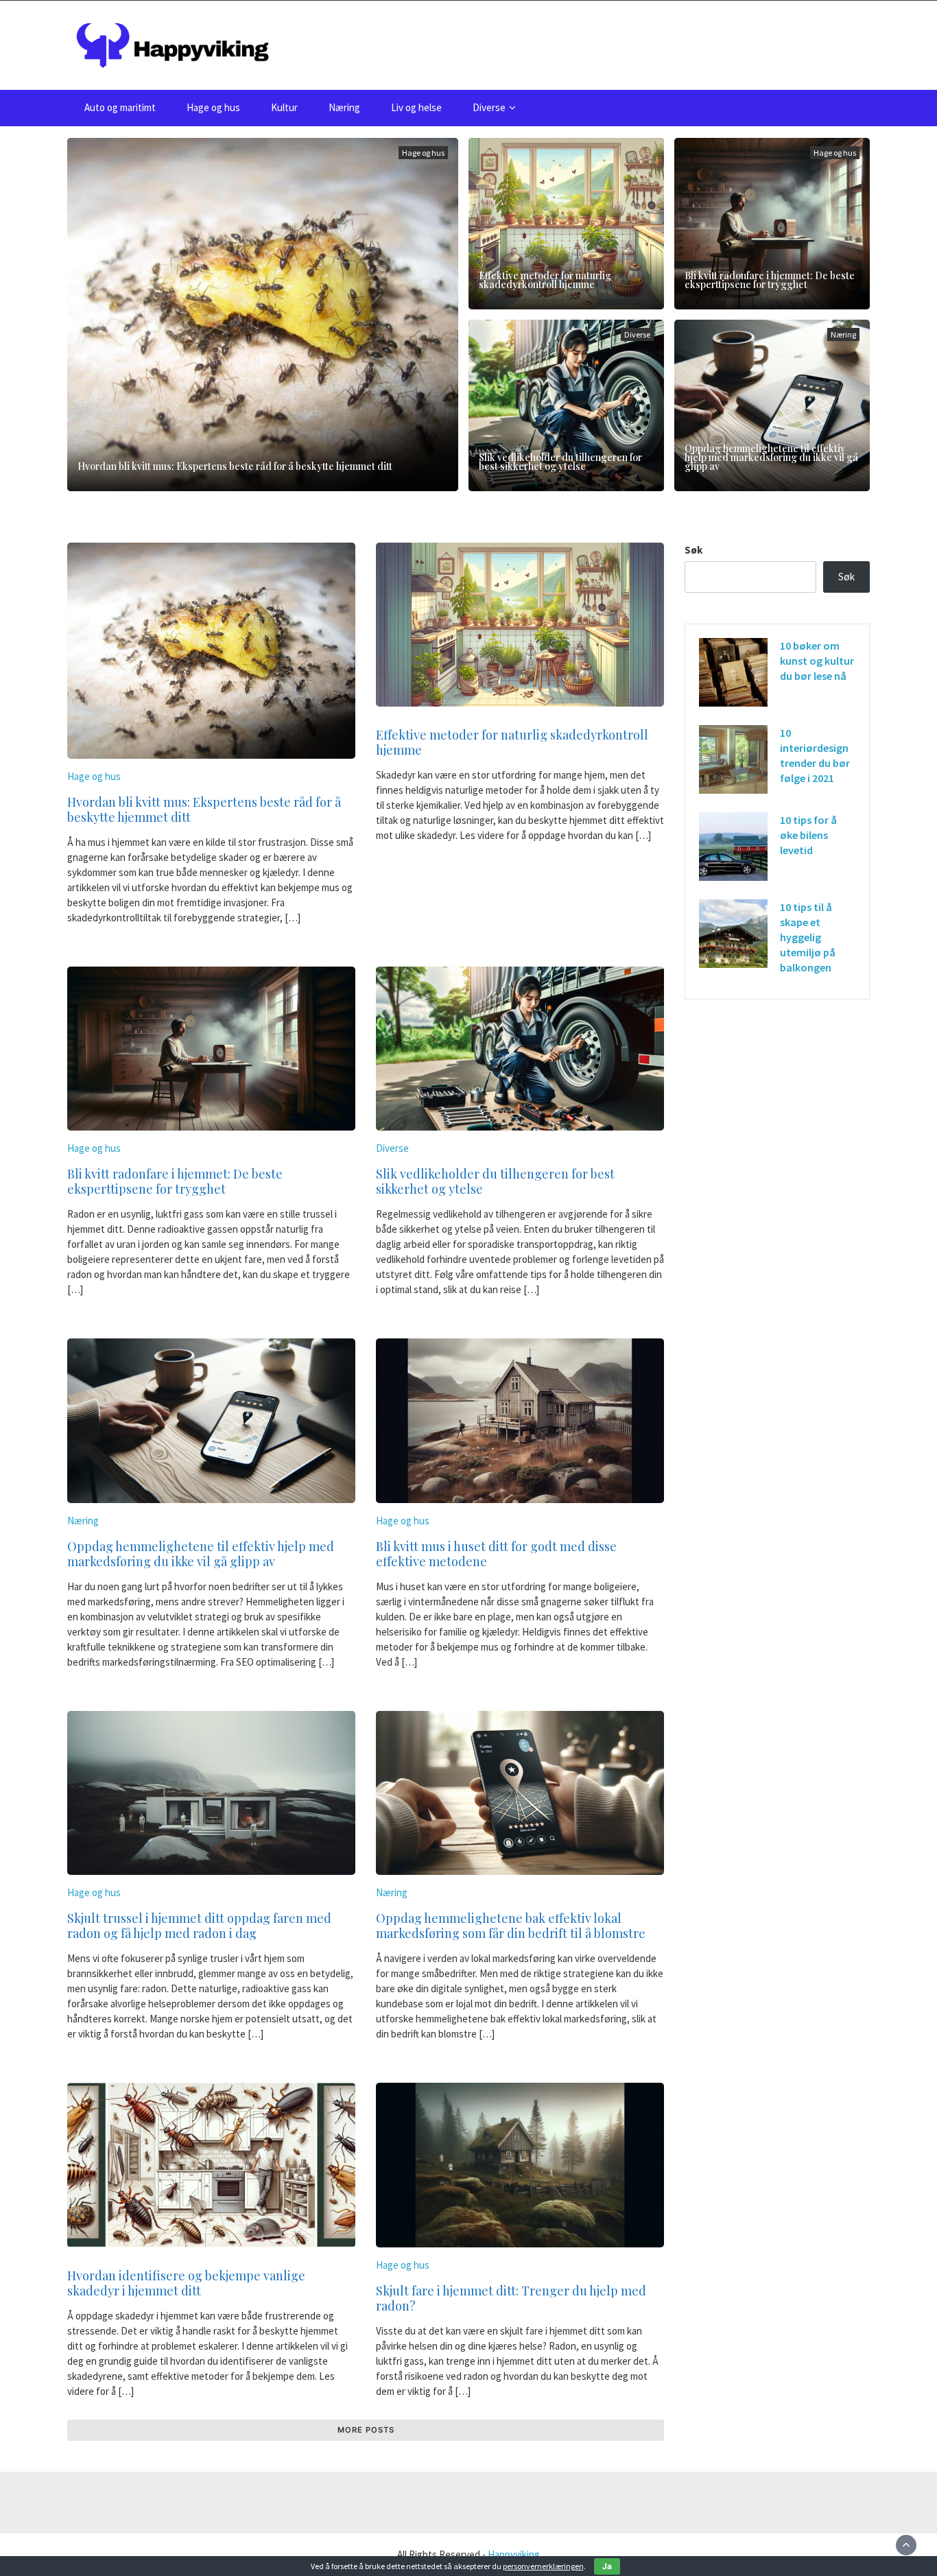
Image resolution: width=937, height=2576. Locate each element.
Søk (693, 550)
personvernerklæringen (543, 2566)
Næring (344, 107)
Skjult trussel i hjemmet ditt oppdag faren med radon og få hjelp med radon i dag (199, 1926)
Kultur (284, 107)
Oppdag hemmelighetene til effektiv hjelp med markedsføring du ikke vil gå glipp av (771, 457)
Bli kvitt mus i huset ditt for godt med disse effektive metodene (496, 1554)
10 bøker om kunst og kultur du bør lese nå (817, 661)
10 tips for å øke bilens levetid (808, 835)
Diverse (489, 107)
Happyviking (514, 2554)
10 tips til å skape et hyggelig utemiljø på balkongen (808, 937)
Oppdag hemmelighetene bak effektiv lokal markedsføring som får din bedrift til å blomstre (511, 1926)
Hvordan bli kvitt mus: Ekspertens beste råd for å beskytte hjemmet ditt (235, 466)
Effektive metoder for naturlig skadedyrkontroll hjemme (545, 280)
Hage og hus (213, 107)
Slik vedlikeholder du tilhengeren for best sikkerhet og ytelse (560, 462)
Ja (607, 2566)
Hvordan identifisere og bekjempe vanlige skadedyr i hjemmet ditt (186, 2283)
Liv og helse (416, 107)
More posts (366, 2430)
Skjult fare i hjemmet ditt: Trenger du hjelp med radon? (511, 2298)
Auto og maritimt (120, 107)
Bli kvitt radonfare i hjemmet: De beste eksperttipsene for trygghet (770, 280)
